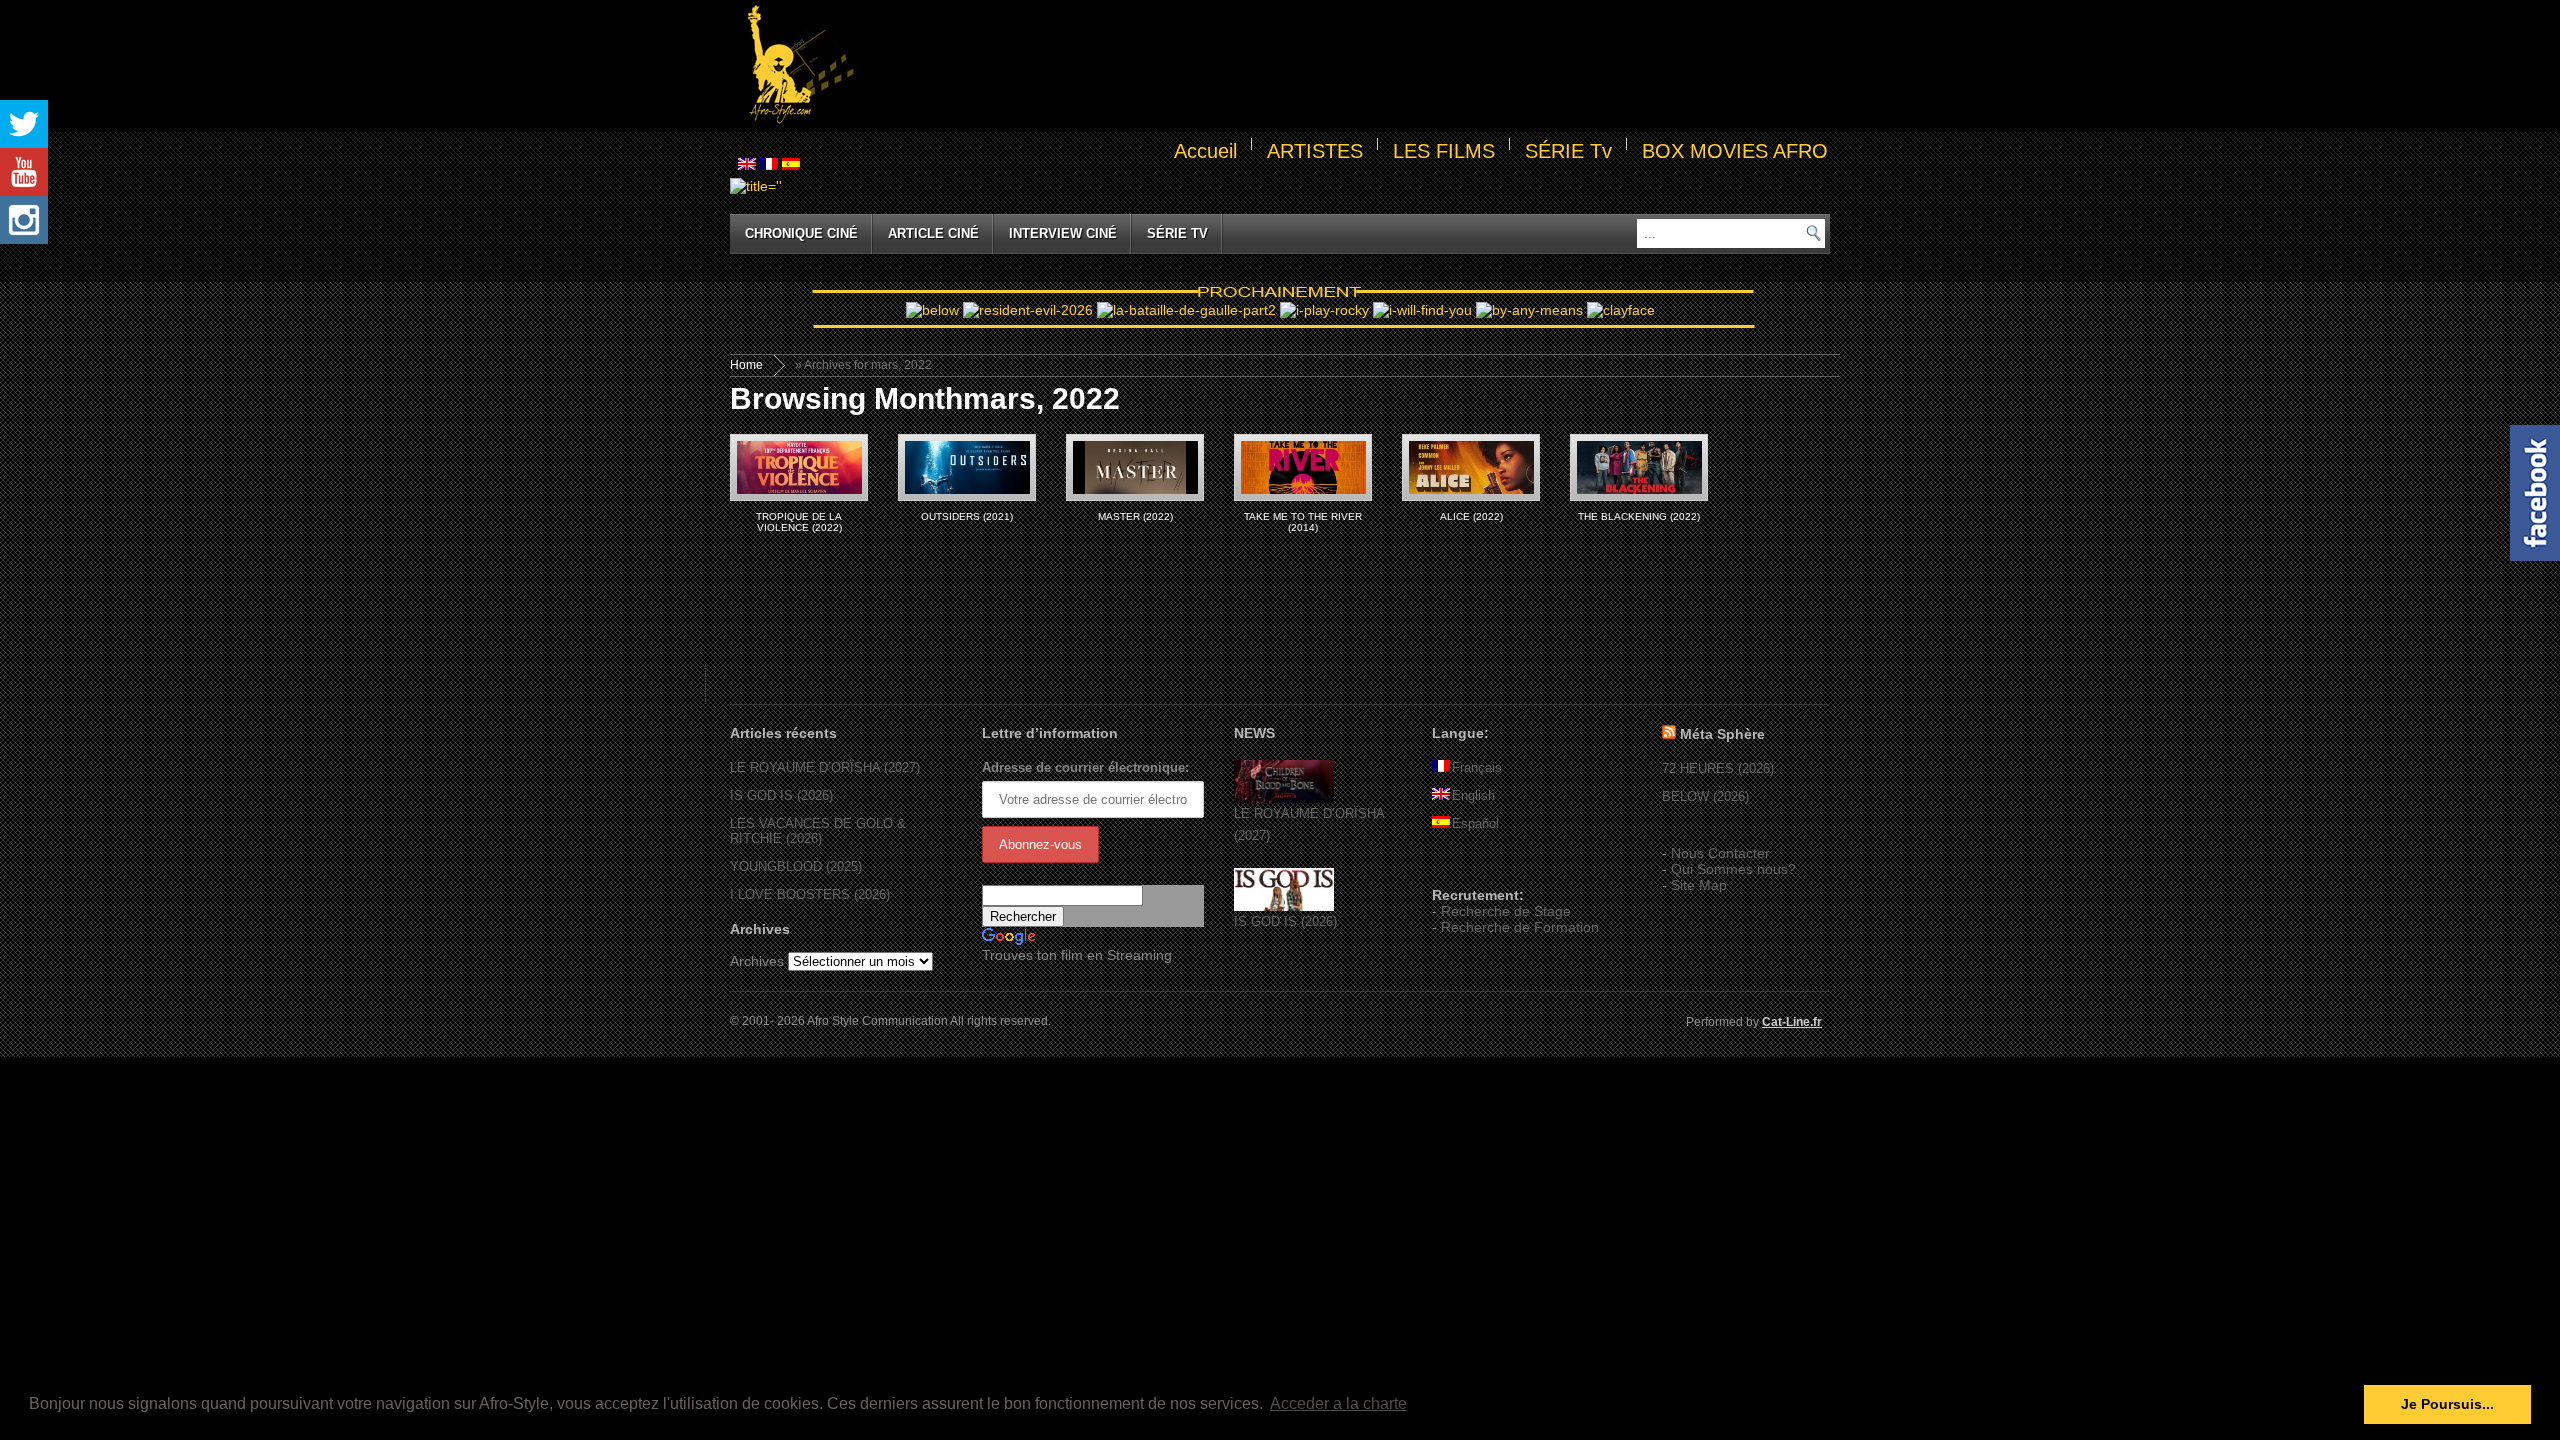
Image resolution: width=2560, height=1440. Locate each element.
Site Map (1699, 885)
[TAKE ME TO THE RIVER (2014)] (1303, 467)
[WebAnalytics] (1472, 866)
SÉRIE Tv (1568, 151)
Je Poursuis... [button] (2447, 1404)
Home (746, 365)
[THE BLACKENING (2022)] (1639, 467)
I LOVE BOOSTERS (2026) (810, 894)
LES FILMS (1444, 151)
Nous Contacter (1720, 853)
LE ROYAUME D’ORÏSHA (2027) (825, 767)
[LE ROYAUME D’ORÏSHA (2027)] (1284, 798)
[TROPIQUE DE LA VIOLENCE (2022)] (799, 467)
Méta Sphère (1722, 734)
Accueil (1205, 151)
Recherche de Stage (1506, 911)
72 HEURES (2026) (1718, 768)
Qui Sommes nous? (1733, 869)
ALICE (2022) (1471, 516)
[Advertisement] (1346, 66)
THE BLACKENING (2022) (1639, 516)
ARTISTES (1315, 151)
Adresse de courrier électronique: (1085, 767)
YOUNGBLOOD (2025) (796, 866)
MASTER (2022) (1135, 516)
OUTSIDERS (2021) (967, 516)
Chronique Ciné (801, 233)
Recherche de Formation (1520, 927)
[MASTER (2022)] (1135, 467)
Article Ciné (933, 233)
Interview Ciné (1063, 233)
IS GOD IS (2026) (781, 795)
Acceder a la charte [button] (1338, 1403)
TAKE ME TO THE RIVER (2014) (1303, 522)
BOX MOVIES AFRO (1735, 151)
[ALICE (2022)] (1471, 467)
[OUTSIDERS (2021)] (967, 467)
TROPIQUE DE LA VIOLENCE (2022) (799, 522)
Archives (757, 961)
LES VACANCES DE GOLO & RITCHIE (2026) (818, 831)
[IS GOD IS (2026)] (1284, 906)
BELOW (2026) (1705, 796)
